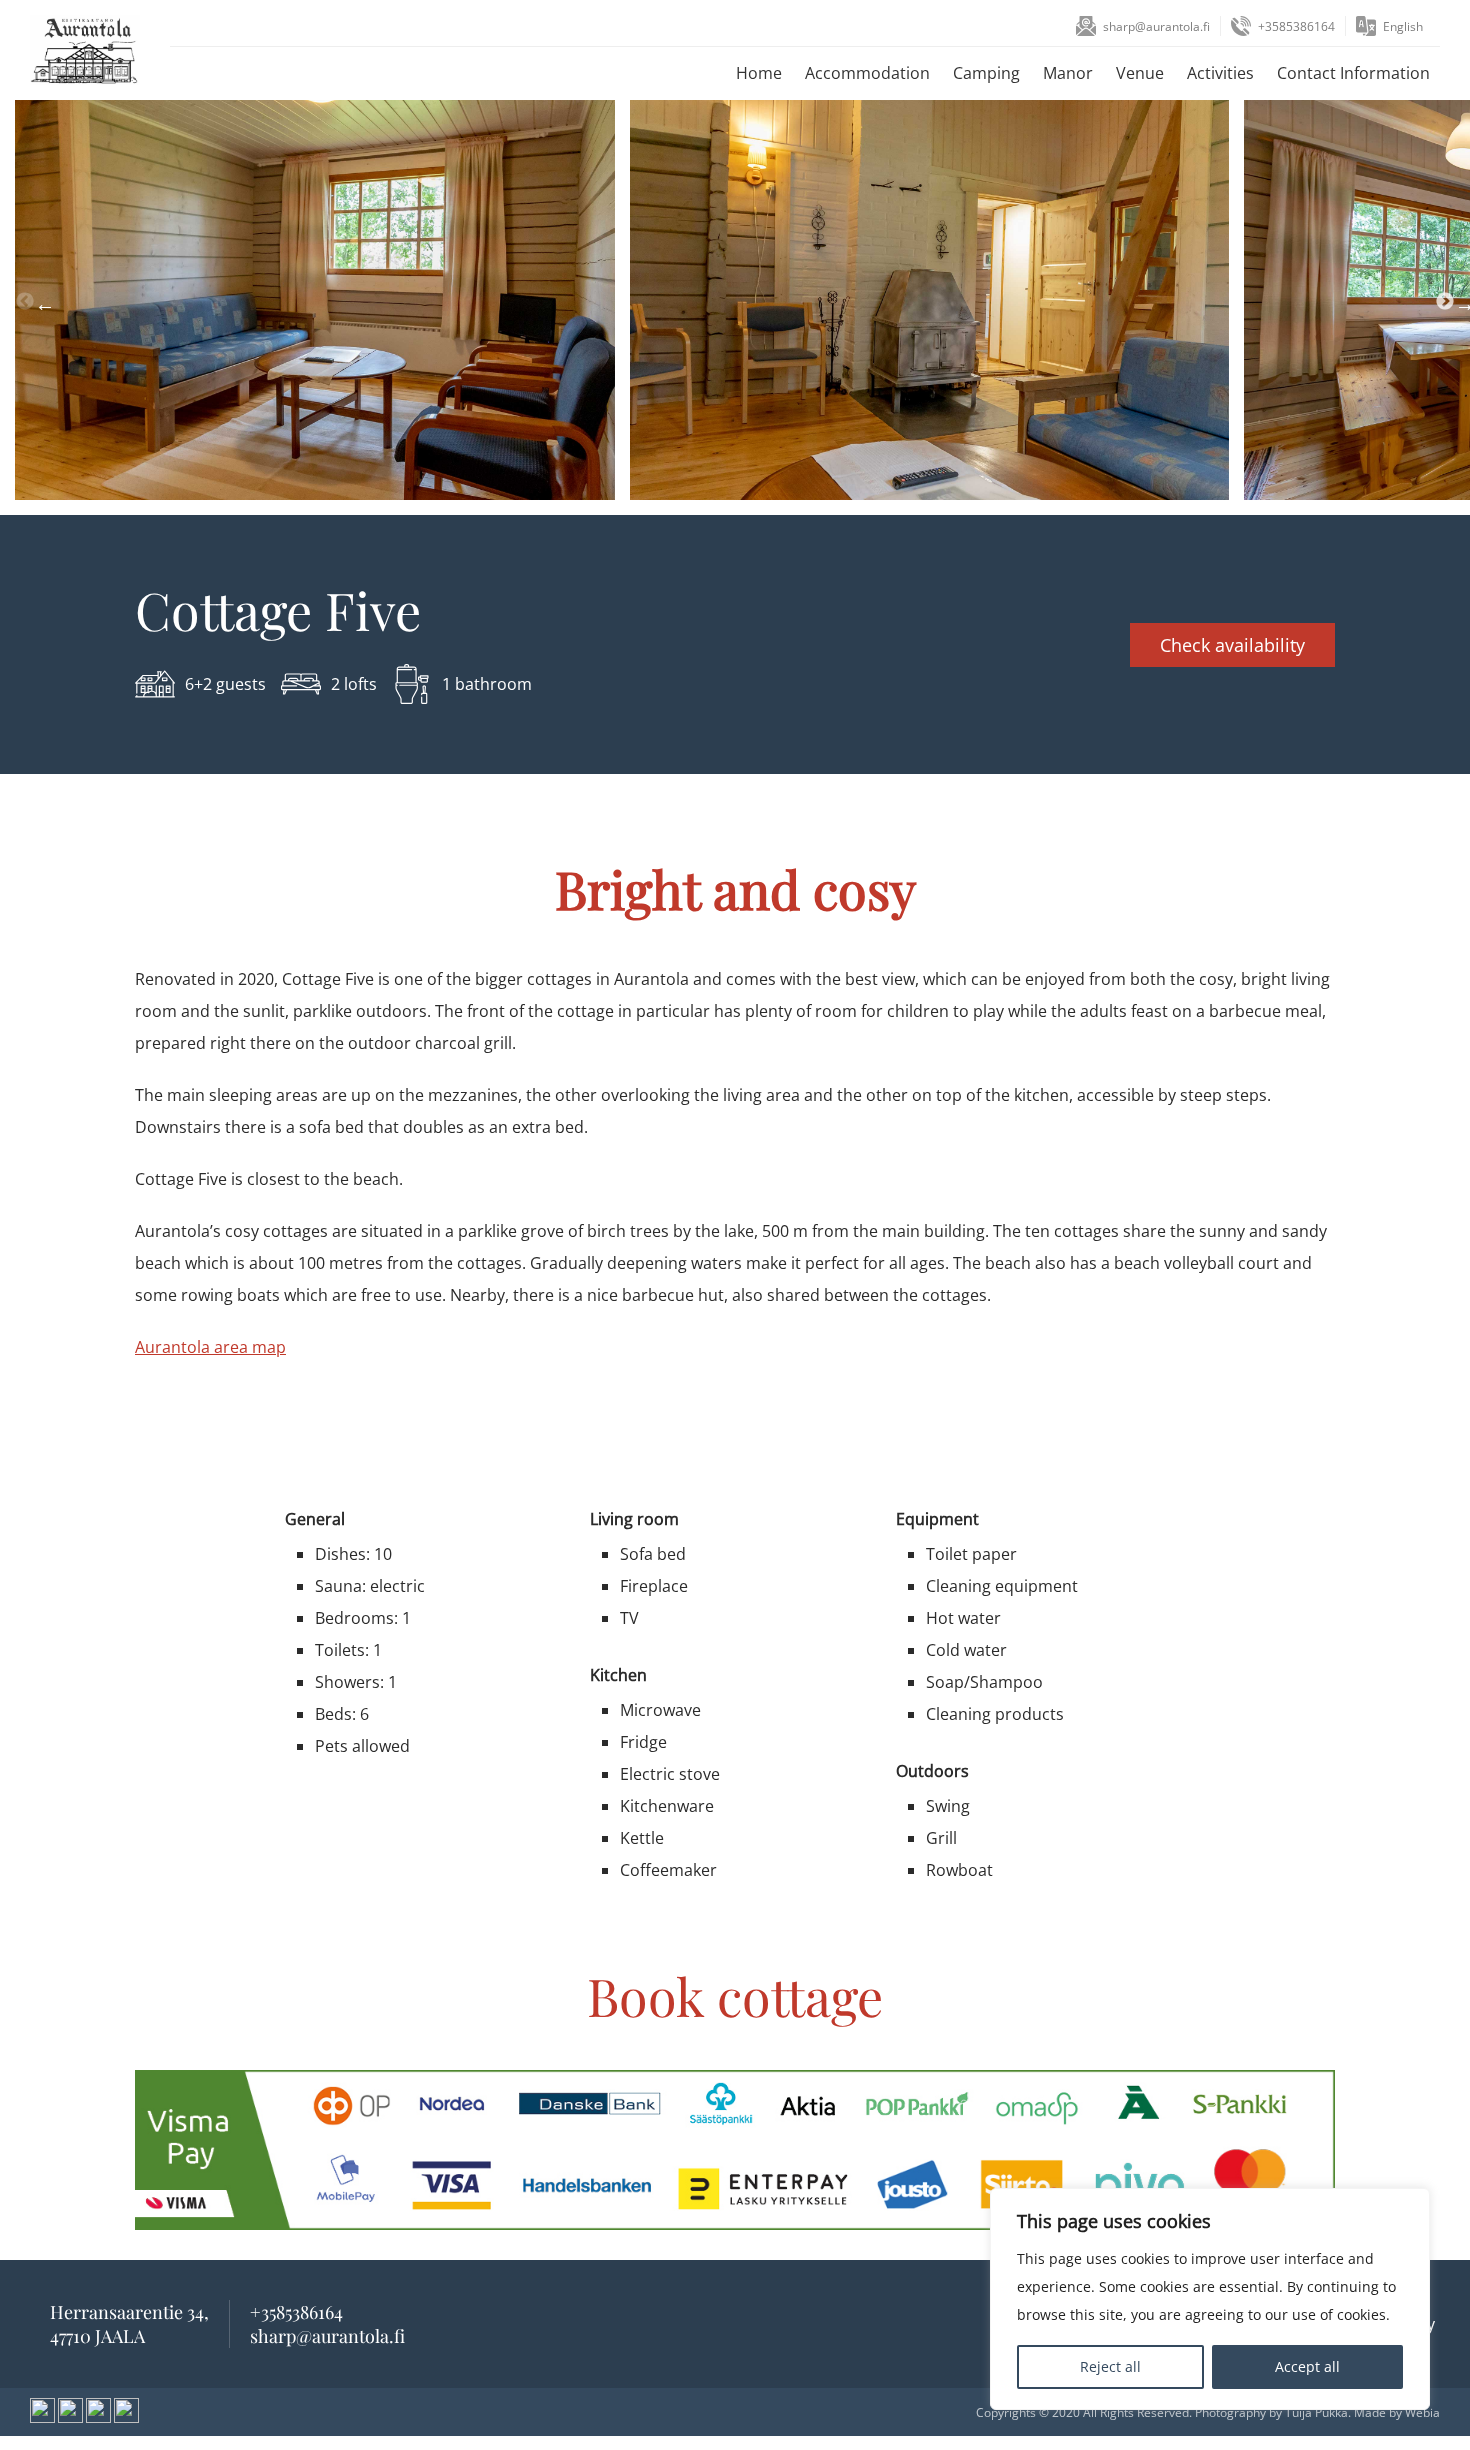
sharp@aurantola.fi (1156, 26)
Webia (1422, 2412)
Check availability (1232, 645)
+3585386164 (1296, 26)
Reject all (1110, 2366)
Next (1445, 302)
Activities (1220, 73)
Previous (25, 302)
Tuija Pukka (1316, 2412)
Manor (1068, 73)
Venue (1140, 73)
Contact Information (1353, 73)
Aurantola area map (210, 1347)
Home (759, 73)
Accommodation (867, 73)
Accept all (1307, 2366)
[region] (1210, 2299)
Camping (986, 73)
